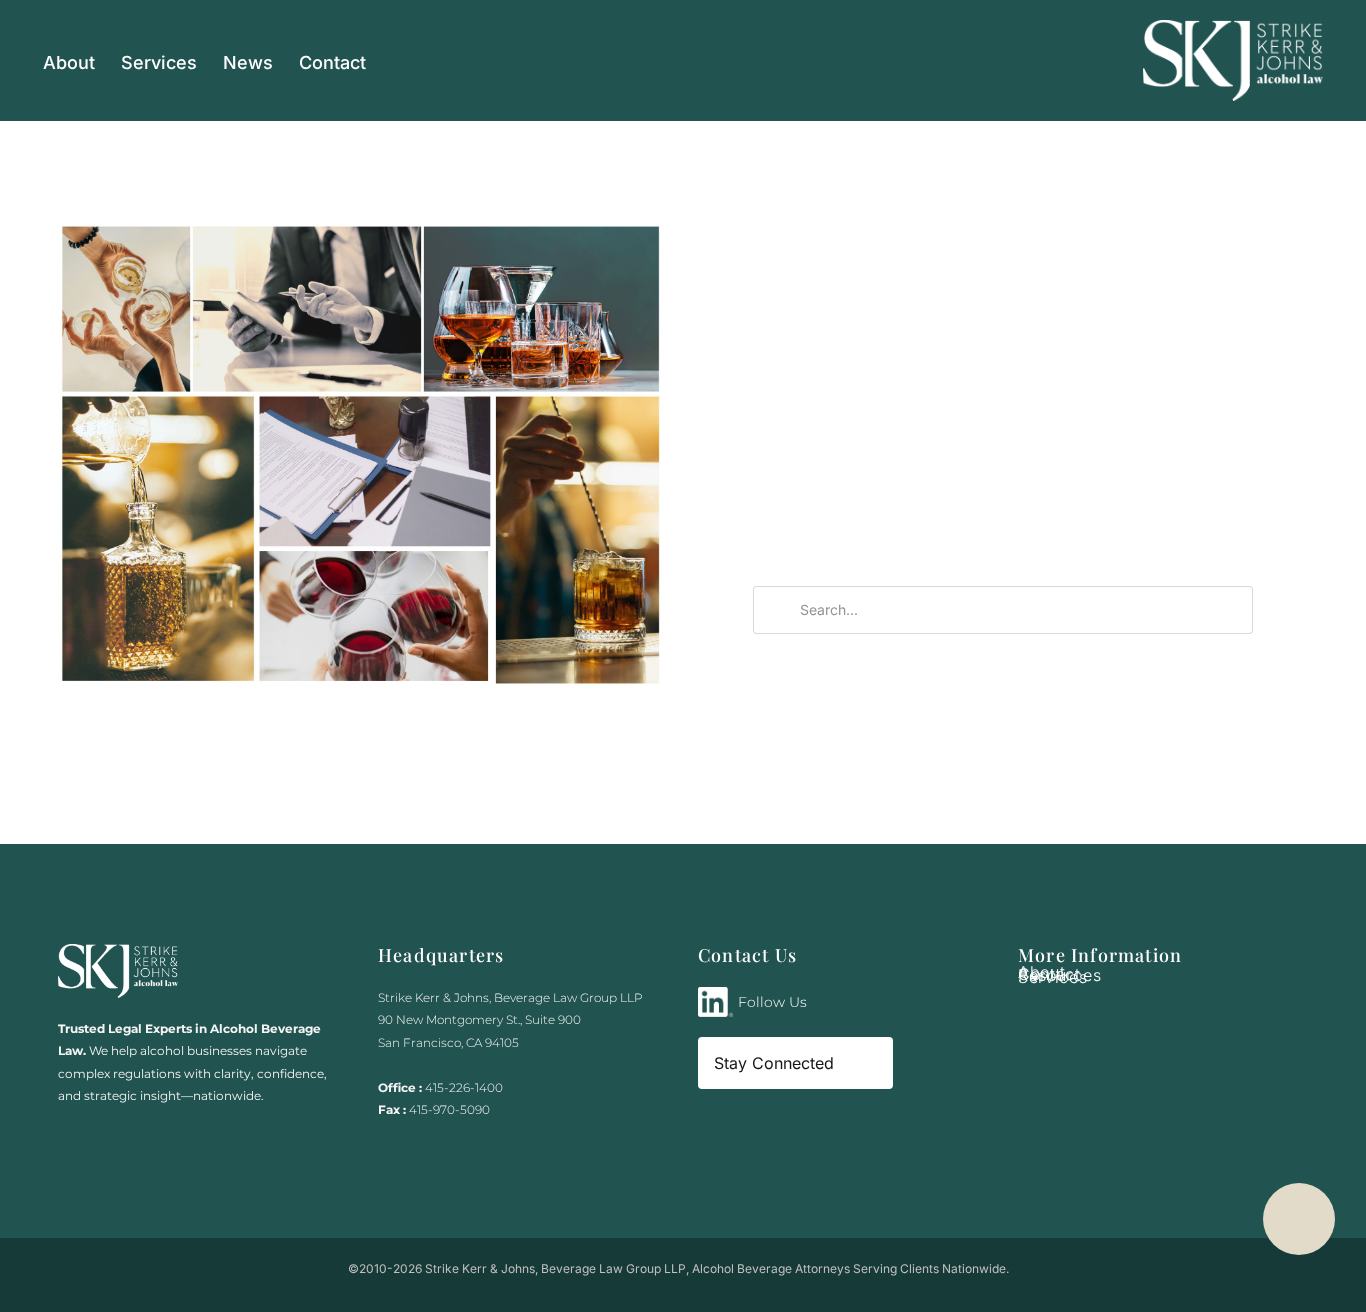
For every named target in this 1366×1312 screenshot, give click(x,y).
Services (159, 62)
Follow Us (772, 1002)
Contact (332, 62)
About (69, 62)
